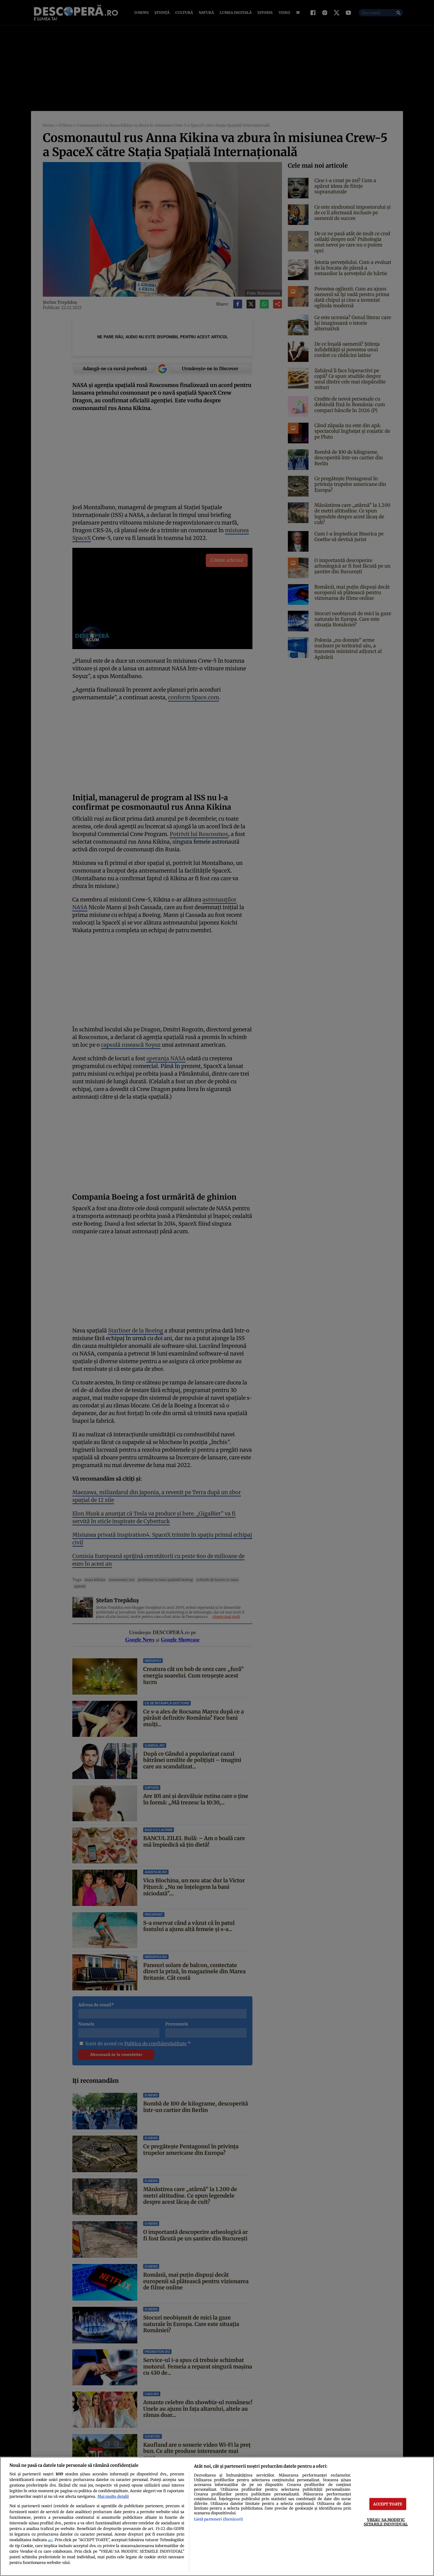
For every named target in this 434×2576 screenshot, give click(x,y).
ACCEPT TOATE (388, 2504)
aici (50, 2540)
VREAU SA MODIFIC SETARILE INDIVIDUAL (386, 2522)
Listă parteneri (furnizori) (218, 2519)
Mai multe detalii (113, 2496)
